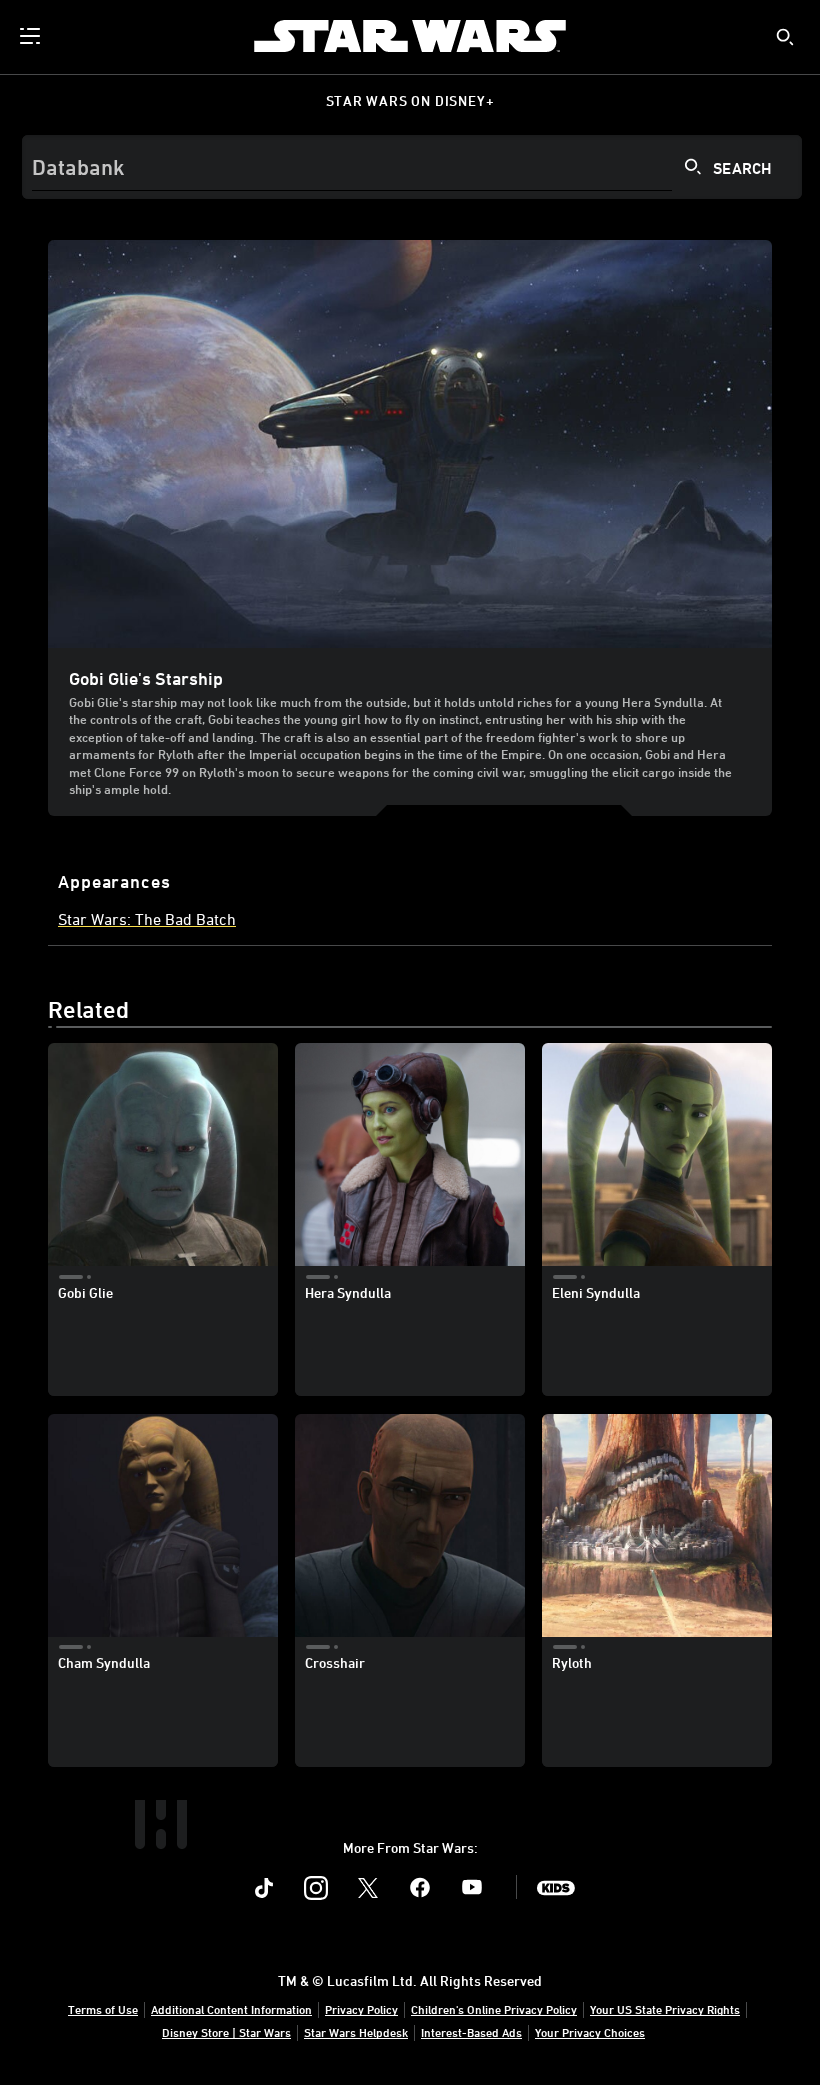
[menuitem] (32, 36)
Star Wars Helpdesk (356, 2032)
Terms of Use (103, 2009)
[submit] (785, 37)
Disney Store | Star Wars (226, 2032)
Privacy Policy (361, 2009)
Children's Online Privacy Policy (494, 2009)
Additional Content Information (231, 2009)
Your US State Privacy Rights (665, 2009)
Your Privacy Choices (590, 2032)
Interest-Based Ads (471, 2032)
